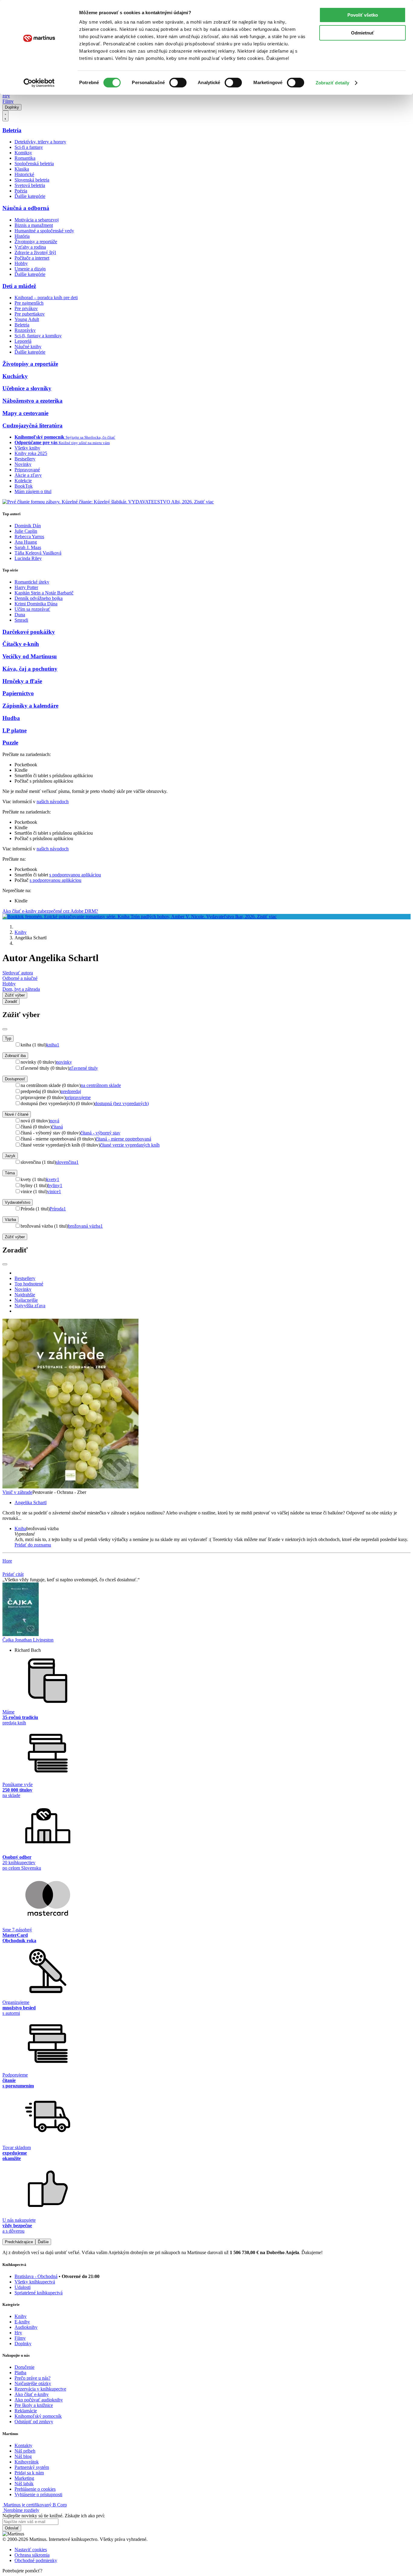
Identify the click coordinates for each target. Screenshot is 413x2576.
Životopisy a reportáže (36, 242)
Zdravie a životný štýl (35, 252)
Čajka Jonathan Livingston (28, 1640)
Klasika (22, 169)
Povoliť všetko (363, 15)
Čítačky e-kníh (21, 644)
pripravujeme (78, 1097)
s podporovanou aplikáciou (75, 875)
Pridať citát (13, 1574)
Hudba (11, 718)
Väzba (10, 1220)
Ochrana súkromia (32, 2555)
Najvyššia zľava (30, 1306)
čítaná (57, 1127)
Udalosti (23, 2287)
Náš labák (24, 2484)
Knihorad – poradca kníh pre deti (46, 298)
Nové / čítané (17, 1114)
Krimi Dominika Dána (36, 604)
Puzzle (10, 743)
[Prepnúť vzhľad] (5, 116)
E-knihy (22, 2322)
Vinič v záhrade (17, 1492)
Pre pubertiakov (30, 314)
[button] (213, 1534)
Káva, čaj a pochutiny (30, 669)
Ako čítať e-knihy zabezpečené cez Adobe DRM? (50, 911)
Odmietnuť (363, 33)
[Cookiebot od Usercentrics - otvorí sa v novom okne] (39, 83)
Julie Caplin (26, 531)
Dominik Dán (28, 526)
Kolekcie (23, 481)
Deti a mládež (19, 286)
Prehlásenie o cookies (35, 2489)
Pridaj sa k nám (29, 2473)
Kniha (20, 1529)
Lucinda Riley (28, 558)
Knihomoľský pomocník (38, 2416)
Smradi (21, 620)
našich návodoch (53, 802)
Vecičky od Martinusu (30, 656)
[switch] (178, 83)
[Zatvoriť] (5, 1029)
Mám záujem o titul (33, 491)
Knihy (21, 932)
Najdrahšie (25, 1295)
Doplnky (12, 107)
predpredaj (71, 1091)
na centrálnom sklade (101, 1085)
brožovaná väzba (85, 1226)
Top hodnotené (29, 1284)
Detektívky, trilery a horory (40, 142)
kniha (53, 1045)
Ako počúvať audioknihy (39, 2400)
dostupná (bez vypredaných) (122, 1103)
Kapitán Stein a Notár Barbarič (44, 593)
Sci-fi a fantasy (29, 147)
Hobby (21, 263)
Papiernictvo (18, 693)
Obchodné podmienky (36, 2560)
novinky (64, 1062)
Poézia (21, 191)
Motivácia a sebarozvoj (37, 220)
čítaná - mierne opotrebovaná (124, 1139)
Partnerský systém (32, 2467)
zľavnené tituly (84, 1068)
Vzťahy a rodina (30, 247)
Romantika (25, 158)
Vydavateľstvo (18, 1202)
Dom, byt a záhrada (21, 989)
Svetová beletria (30, 185)
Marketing (24, 2478)
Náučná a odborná (26, 208)
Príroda (58, 1209)
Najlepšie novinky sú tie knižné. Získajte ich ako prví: (54, 2516)
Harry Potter (26, 587)
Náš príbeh (25, 2451)
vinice (54, 1191)
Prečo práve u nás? (33, 2378)
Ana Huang (26, 542)
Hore (7, 1561)
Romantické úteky (32, 582)
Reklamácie (26, 2411)
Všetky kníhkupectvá (35, 2282)
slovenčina (67, 1162)
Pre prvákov (26, 308)
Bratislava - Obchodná (36, 2276)
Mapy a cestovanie (25, 413)
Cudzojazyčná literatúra (33, 426)
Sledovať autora (18, 973)
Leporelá (23, 341)
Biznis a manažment (34, 225)
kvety (53, 1179)
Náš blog (23, 2456)
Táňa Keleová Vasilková (38, 553)
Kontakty (23, 2445)
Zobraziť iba (15, 1056)
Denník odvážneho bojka (39, 598)
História (22, 236)
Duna (20, 615)
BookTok (24, 486)
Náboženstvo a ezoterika (33, 401)
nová (55, 1121)
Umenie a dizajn (30, 269)
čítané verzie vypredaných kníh (130, 1145)
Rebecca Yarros (29, 537)
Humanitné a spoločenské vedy (44, 231)
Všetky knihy (27, 448)
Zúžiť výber (15, 1237)
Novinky (23, 464)
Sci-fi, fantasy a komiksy (38, 336)
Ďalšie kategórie (30, 196)
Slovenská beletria (32, 180)
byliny (55, 1185)
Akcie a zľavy (28, 475)
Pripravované (27, 470)
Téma (10, 1173)
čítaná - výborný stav (100, 1133)
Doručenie (24, 2367)
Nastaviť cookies (31, 2550)
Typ (8, 1038)
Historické (24, 174)
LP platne (15, 730)
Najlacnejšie (26, 1300)
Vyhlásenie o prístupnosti (38, 2494)
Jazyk (10, 1156)
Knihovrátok (27, 2462)
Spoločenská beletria (34, 164)
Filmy (8, 101)
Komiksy (23, 153)
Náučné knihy (28, 347)
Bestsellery (25, 459)
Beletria (12, 130)
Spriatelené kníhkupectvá (39, 2293)
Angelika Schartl (31, 1502)
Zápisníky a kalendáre (30, 706)
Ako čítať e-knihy (32, 2394)
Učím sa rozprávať (32, 609)
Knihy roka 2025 (31, 453)
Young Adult (27, 319)
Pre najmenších (29, 303)
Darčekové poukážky (29, 632)
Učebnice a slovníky (27, 388)
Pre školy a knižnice (34, 2405)
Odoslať (12, 2528)
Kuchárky (15, 376)
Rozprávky (25, 330)
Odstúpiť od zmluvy (34, 2422)
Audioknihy (26, 2327)
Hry (6, 96)
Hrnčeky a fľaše (22, 681)
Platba (20, 2373)
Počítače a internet (32, 258)
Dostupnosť (15, 1079)
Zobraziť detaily (333, 83)
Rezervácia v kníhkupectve (40, 2389)
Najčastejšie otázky (33, 2383)
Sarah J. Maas (28, 547)
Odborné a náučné (20, 978)
